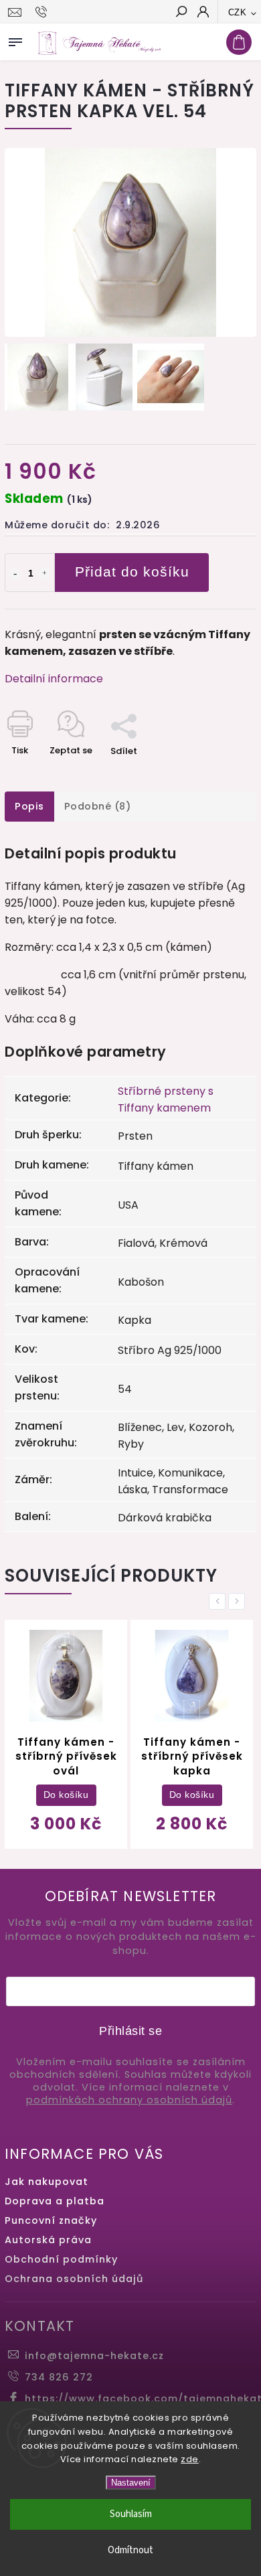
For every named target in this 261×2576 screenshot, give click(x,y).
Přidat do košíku (132, 572)
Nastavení (131, 2483)
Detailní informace (54, 679)
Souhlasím (131, 2514)
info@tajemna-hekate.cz (94, 2356)
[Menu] (15, 40)
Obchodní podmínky (61, 2259)
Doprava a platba (55, 2201)
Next (239, 1601)
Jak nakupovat (47, 2182)
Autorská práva (48, 2240)
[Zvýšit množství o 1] (45, 574)
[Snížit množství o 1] (15, 574)
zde (190, 2459)
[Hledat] (181, 13)
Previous (220, 1601)
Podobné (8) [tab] (98, 806)
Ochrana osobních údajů (74, 2279)
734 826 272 (59, 2377)
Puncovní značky (51, 2220)
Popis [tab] (29, 806)
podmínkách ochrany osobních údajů (129, 2100)
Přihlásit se (130, 2031)
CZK (238, 12)
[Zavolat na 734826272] (43, 12)
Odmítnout (130, 2550)
